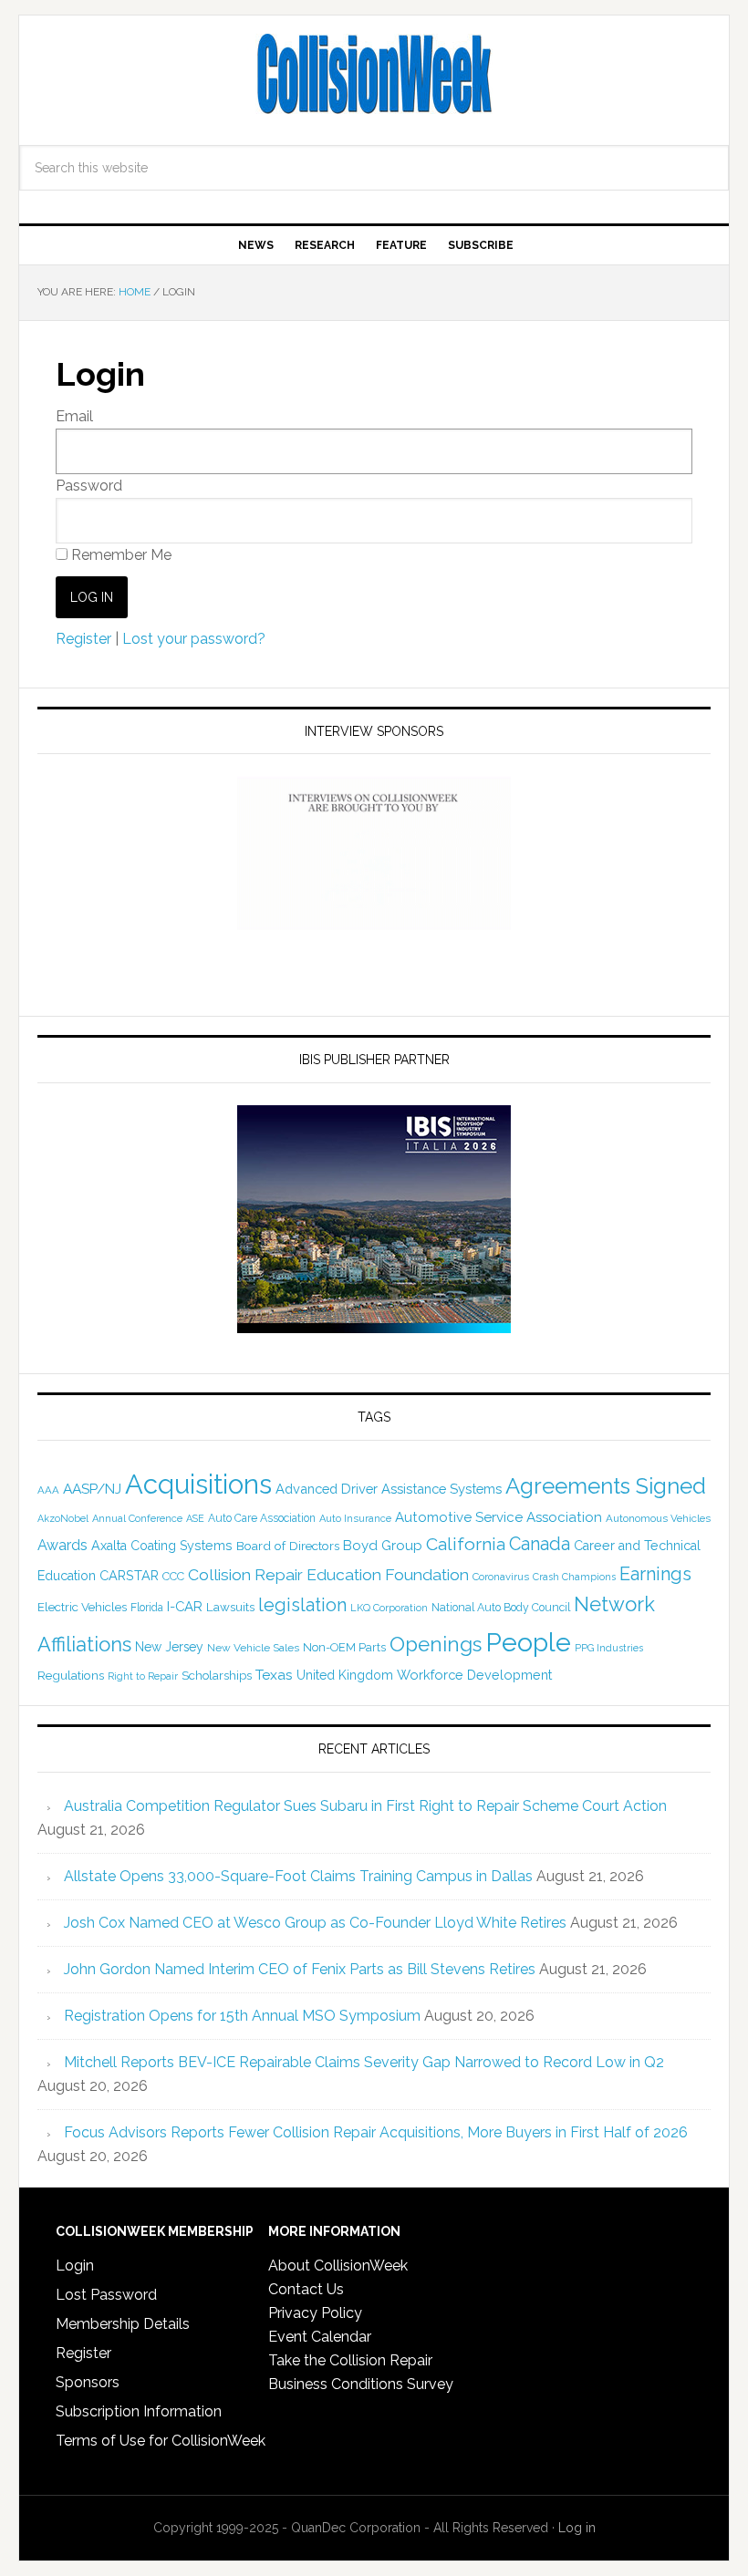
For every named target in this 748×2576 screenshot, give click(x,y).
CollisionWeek (374, 75)
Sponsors (88, 2382)
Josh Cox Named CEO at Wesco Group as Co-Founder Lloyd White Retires (315, 1923)
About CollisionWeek (338, 2266)
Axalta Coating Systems (162, 1546)
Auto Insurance (355, 1519)
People (528, 1642)
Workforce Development (474, 1675)
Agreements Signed (606, 1486)
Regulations (71, 1675)
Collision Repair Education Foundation (328, 1574)
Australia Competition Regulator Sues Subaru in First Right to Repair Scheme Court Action (365, 1806)
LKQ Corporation (389, 1608)
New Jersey (169, 1647)
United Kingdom (345, 1675)
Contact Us (306, 2289)
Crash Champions (574, 1577)
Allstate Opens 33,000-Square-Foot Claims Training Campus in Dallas (298, 1876)
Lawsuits (230, 1607)
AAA (48, 1490)
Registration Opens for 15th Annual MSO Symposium (242, 2016)
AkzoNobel (63, 1518)
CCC (173, 1576)
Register (83, 639)
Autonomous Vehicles (658, 1518)
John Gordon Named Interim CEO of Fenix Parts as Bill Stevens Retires (300, 1969)
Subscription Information (139, 2411)
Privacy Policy (315, 2313)
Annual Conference (137, 1519)
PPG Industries (609, 1648)
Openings (436, 1644)
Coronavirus (501, 1577)
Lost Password (106, 2295)
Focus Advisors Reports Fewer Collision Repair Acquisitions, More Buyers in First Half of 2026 (376, 2132)
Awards (62, 1545)
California (466, 1544)
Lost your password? (194, 639)
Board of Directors (288, 1546)
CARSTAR (129, 1575)
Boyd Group (383, 1546)
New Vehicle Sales (253, 1648)
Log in (577, 2528)
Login (75, 2266)
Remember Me (119, 555)
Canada (540, 1544)
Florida (147, 1608)
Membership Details (123, 2324)
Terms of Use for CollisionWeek (161, 2441)
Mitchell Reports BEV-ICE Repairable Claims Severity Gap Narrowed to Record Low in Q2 (364, 2062)
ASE (195, 1518)
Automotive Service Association (499, 1517)
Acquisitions (198, 1484)
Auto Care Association (262, 1518)
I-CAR (185, 1606)
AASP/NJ (92, 1489)
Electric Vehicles (82, 1607)
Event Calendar (320, 2337)
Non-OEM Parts (344, 1647)
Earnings (655, 1574)
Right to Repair (143, 1676)
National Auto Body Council (501, 1607)
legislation (302, 1605)
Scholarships (217, 1675)
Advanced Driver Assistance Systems (389, 1489)
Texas (274, 1675)
